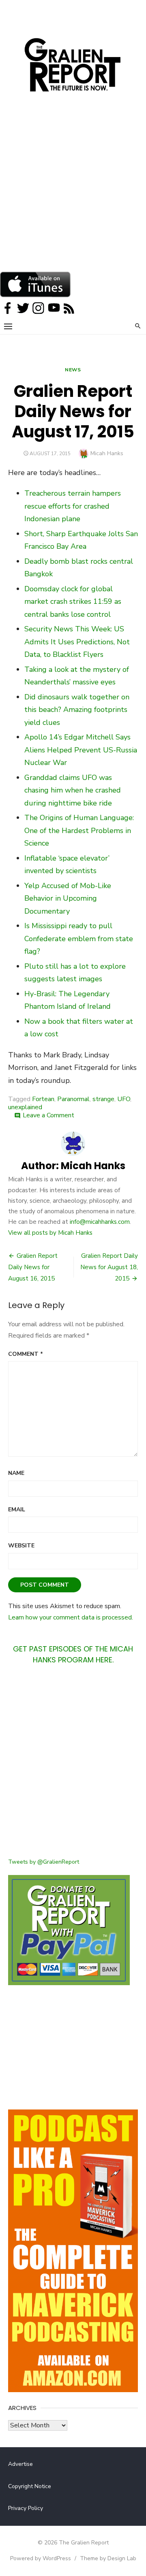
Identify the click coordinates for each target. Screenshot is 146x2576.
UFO (124, 1099)
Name (16, 1473)
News (73, 370)
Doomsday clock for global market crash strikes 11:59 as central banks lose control (73, 602)
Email (17, 1510)
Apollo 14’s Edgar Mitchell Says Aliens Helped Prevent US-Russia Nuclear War (81, 750)
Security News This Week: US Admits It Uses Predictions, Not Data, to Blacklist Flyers (77, 642)
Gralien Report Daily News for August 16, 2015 (33, 1267)
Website (21, 1546)
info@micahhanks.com (100, 1222)
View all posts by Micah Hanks (50, 1233)
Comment (26, 1354)
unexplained (25, 1107)
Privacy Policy (26, 2508)
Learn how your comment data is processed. (71, 1617)
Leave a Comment (48, 1115)
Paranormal (73, 1099)
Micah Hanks (107, 453)
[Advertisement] (73, 194)
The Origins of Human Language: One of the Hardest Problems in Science (79, 830)
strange (103, 1099)
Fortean (43, 1099)
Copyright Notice (30, 2486)
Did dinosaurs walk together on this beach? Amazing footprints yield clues (77, 710)
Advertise (20, 2464)
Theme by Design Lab (108, 2558)
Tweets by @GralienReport (44, 1862)
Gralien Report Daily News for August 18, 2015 (109, 1267)
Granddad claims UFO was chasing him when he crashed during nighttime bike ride (73, 790)
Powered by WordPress (41, 2558)
